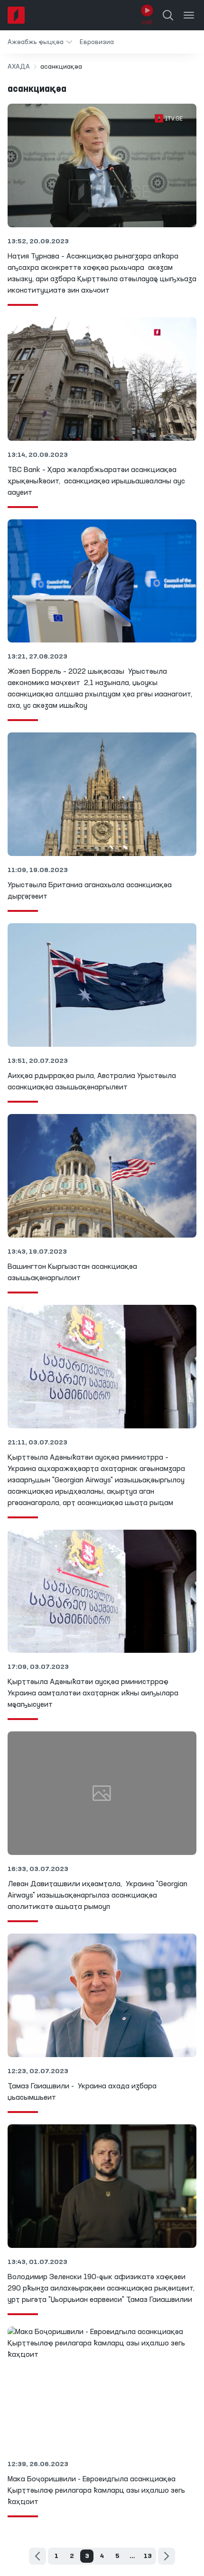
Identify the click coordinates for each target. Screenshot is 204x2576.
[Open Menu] (189, 15)
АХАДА (19, 67)
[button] (40, 42)
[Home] (16, 15)
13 (148, 2556)
